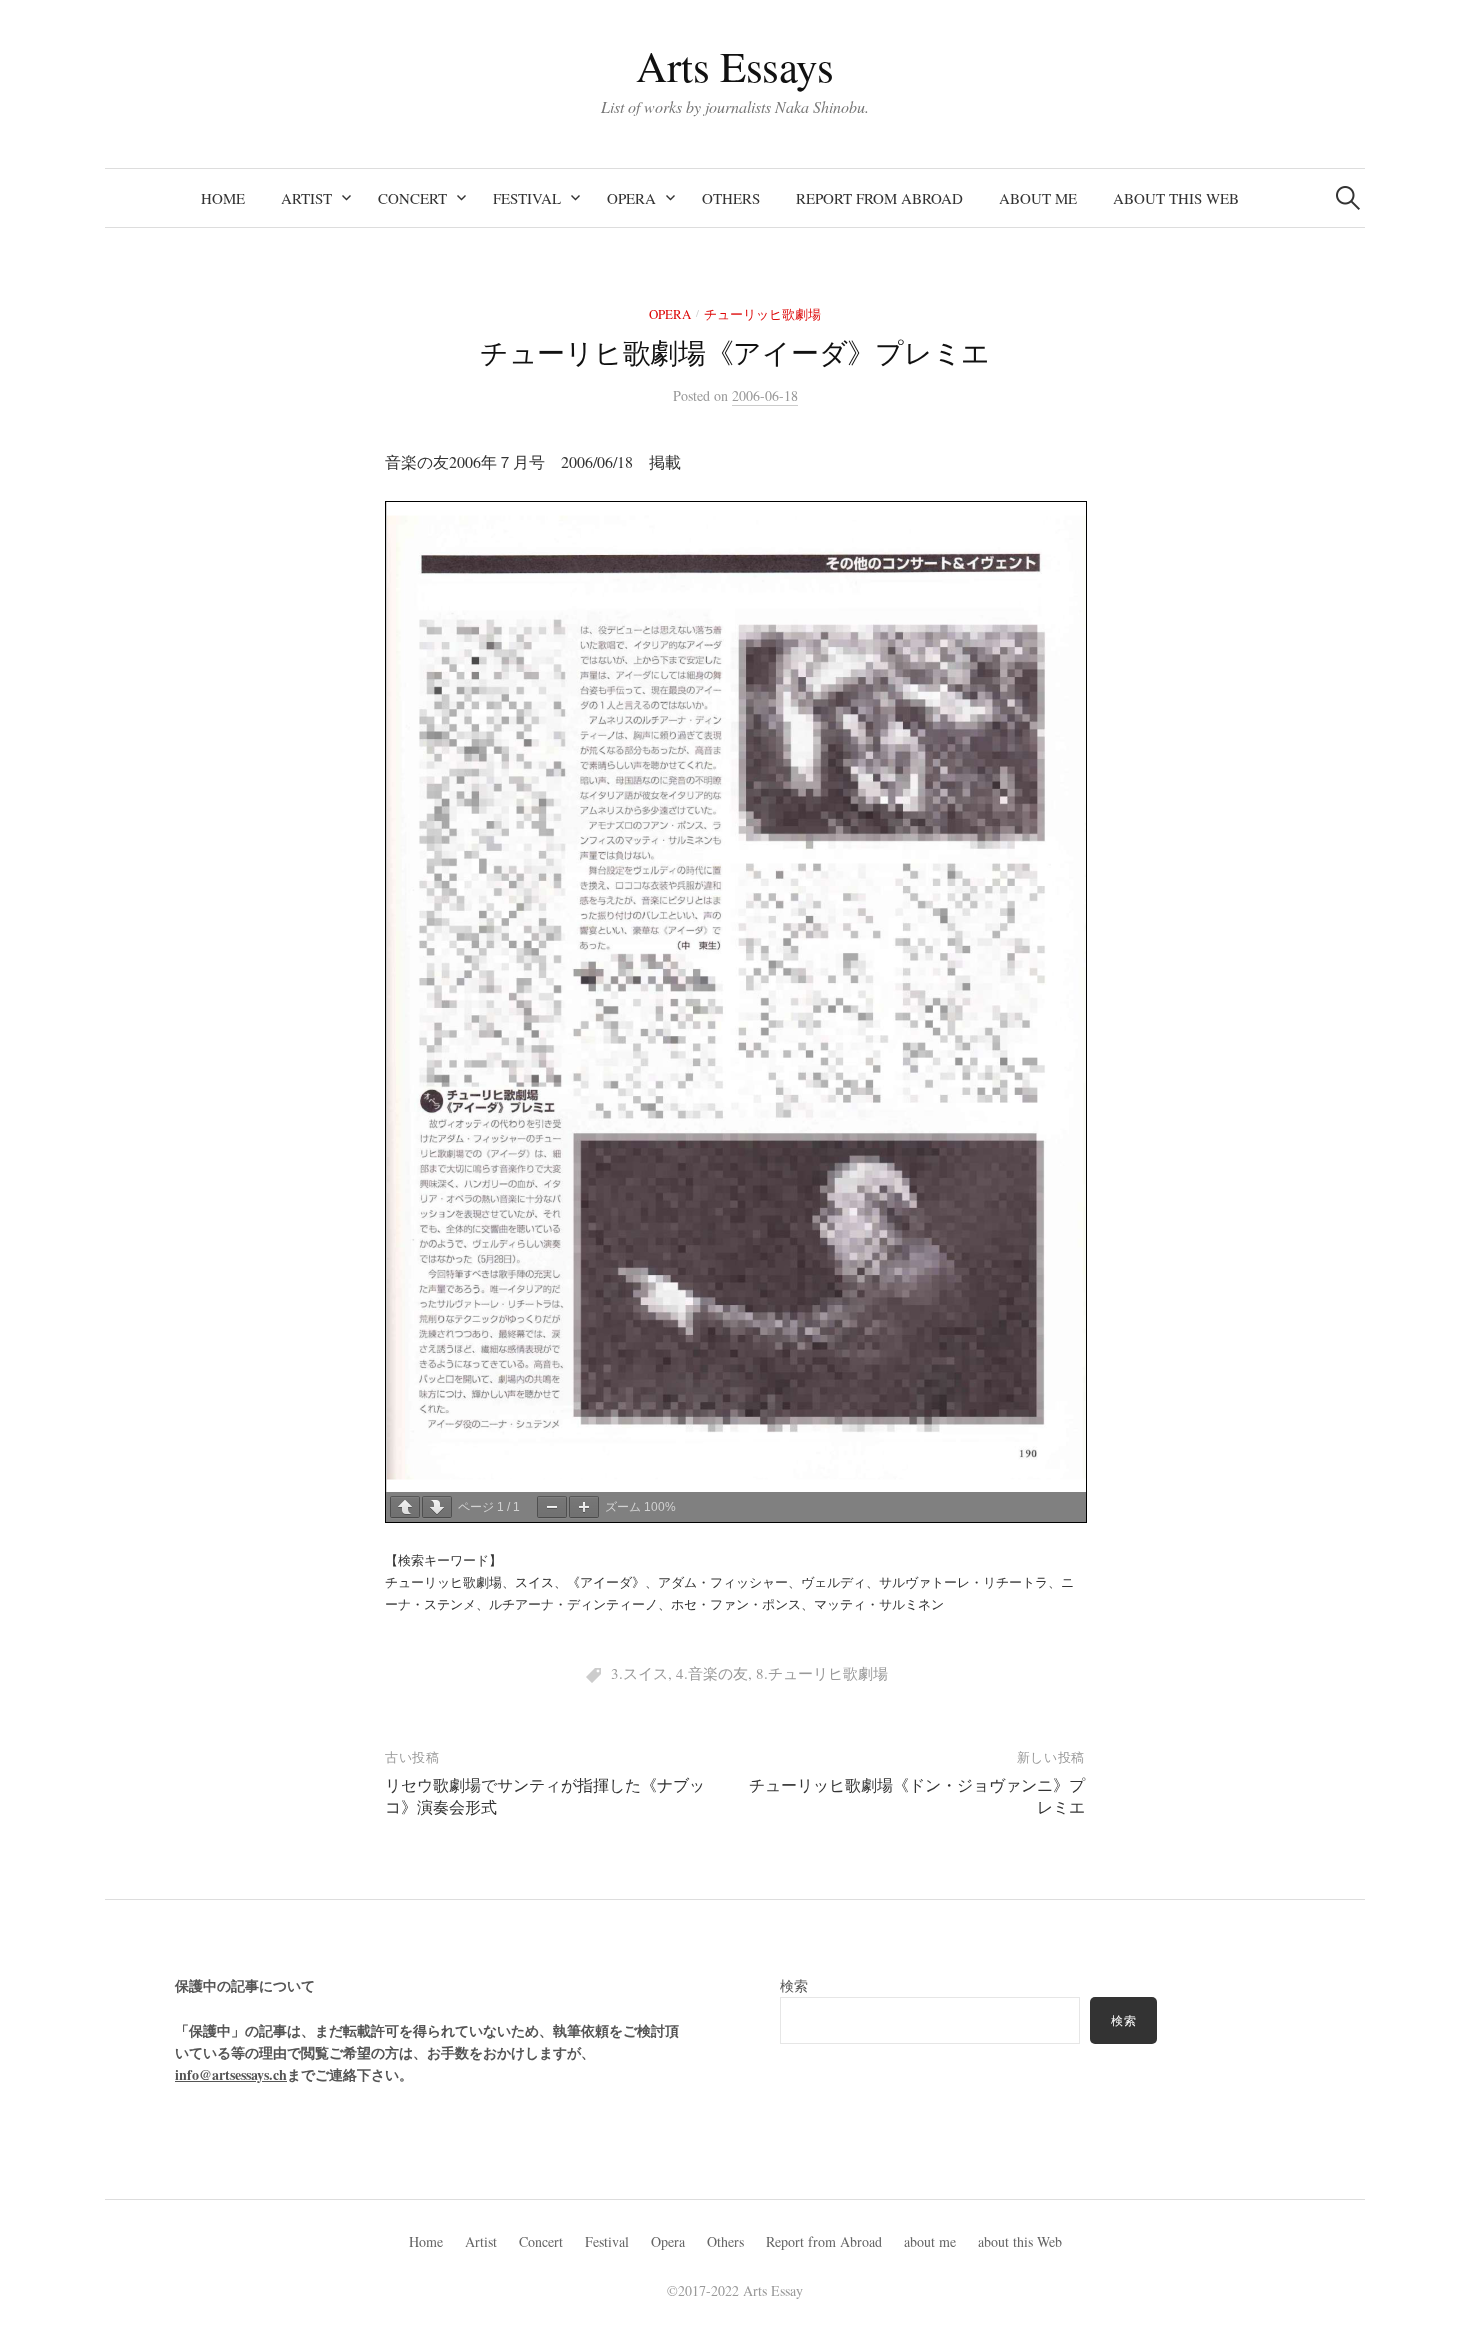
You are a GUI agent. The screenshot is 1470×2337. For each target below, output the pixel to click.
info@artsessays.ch (231, 2074)
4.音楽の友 (712, 1673)
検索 (794, 1985)
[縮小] (552, 1507)
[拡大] (584, 1507)
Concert (412, 198)
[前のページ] (405, 1507)
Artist (306, 198)
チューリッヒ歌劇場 (762, 314)
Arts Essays (734, 65)
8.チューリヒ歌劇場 (822, 1673)
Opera (631, 198)
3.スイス (639, 1673)
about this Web (1176, 198)
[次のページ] (437, 1507)
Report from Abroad (879, 198)
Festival (527, 198)
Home (223, 198)
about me (1038, 198)
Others (731, 198)
